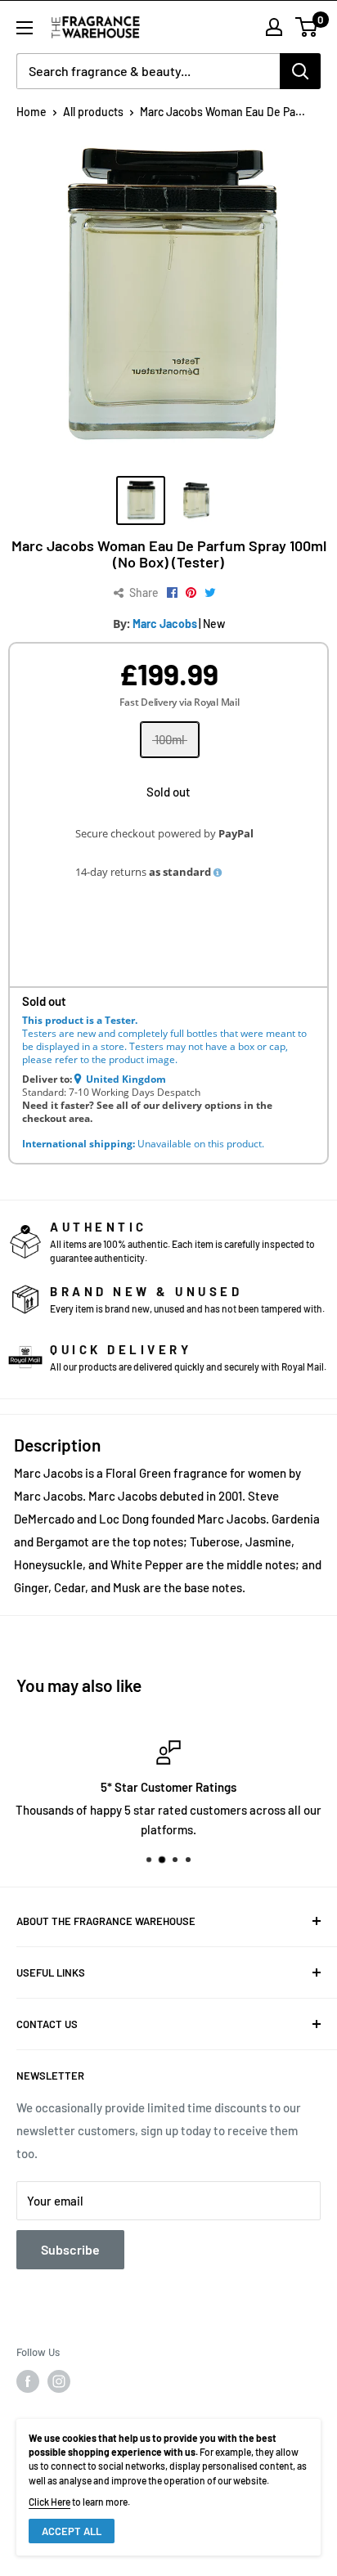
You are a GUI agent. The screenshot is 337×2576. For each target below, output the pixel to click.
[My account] (274, 27)
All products (93, 112)
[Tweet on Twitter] (210, 593)
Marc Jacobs (165, 624)
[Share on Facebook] (172, 593)
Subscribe (70, 2249)
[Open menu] (25, 28)
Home (31, 112)
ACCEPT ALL (72, 2531)
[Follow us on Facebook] (28, 2381)
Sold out (168, 792)
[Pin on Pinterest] (191, 593)
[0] (307, 27)
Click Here (49, 2502)
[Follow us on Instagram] (59, 2381)
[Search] (300, 71)
